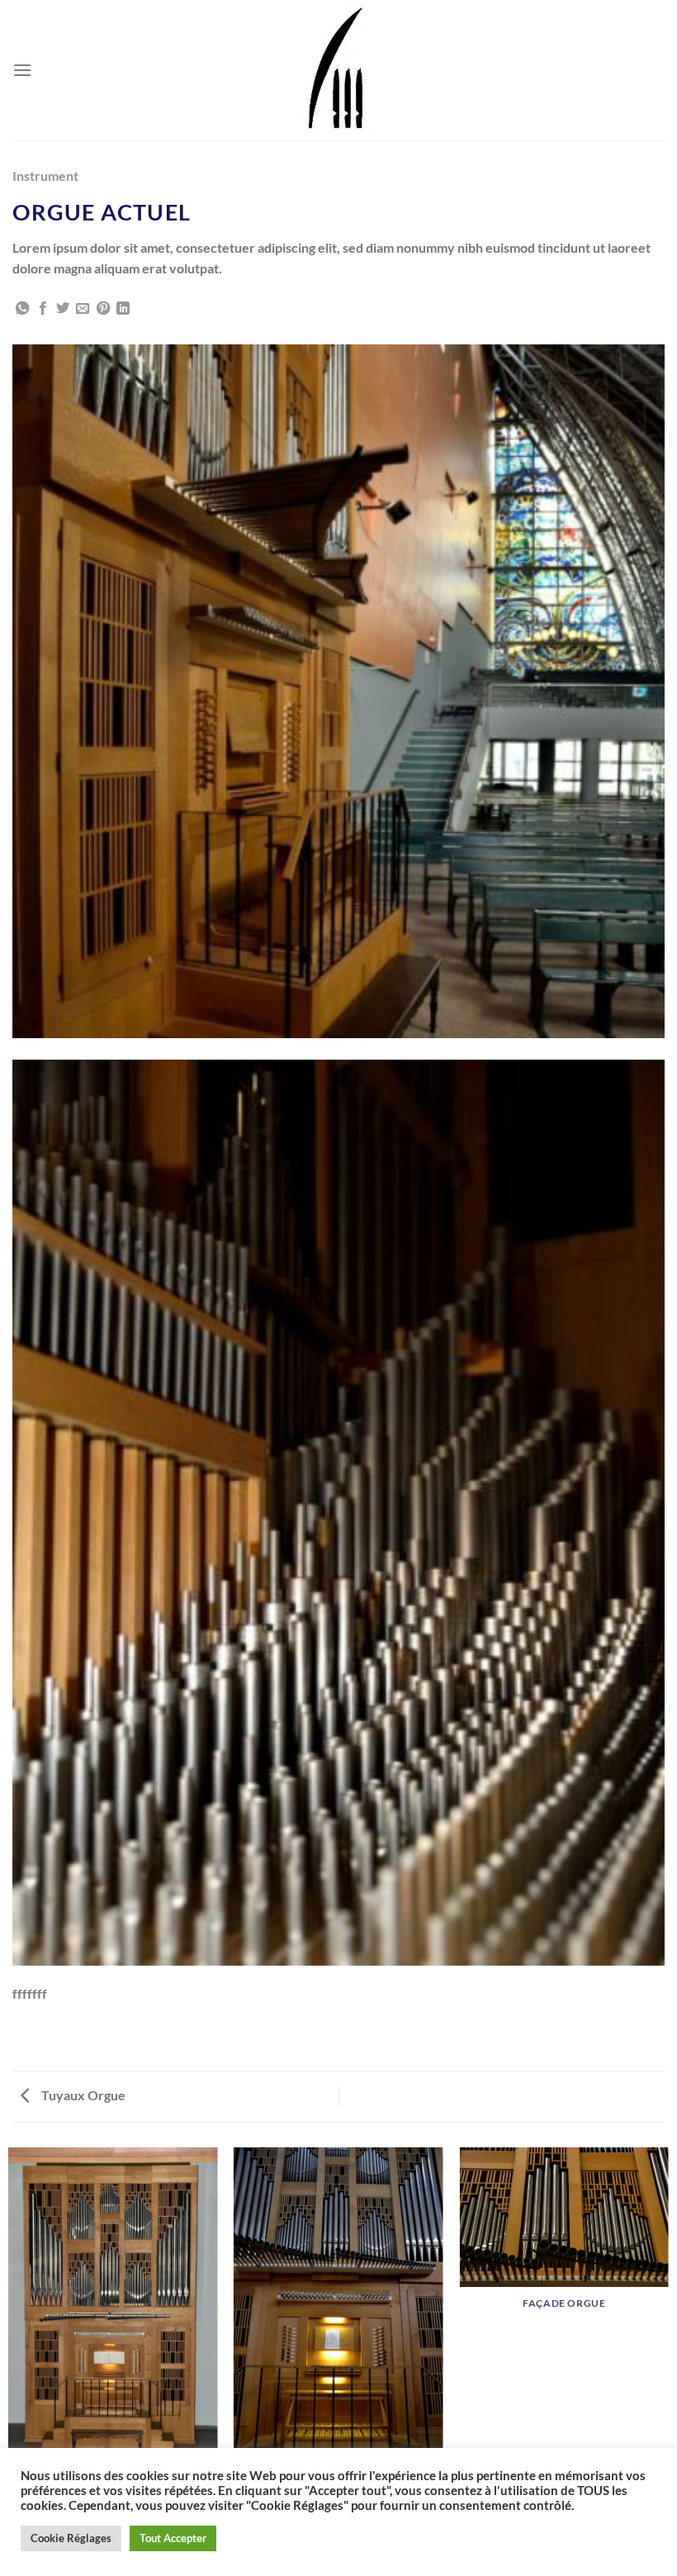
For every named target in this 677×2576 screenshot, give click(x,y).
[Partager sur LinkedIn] (123, 309)
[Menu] (22, 70)
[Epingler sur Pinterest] (103, 309)
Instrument (45, 176)
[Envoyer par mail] (83, 309)
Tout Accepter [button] (173, 2538)
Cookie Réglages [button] (71, 2538)
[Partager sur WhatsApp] (22, 309)
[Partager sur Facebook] (43, 309)
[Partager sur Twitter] (63, 309)
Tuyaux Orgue (82, 2095)
